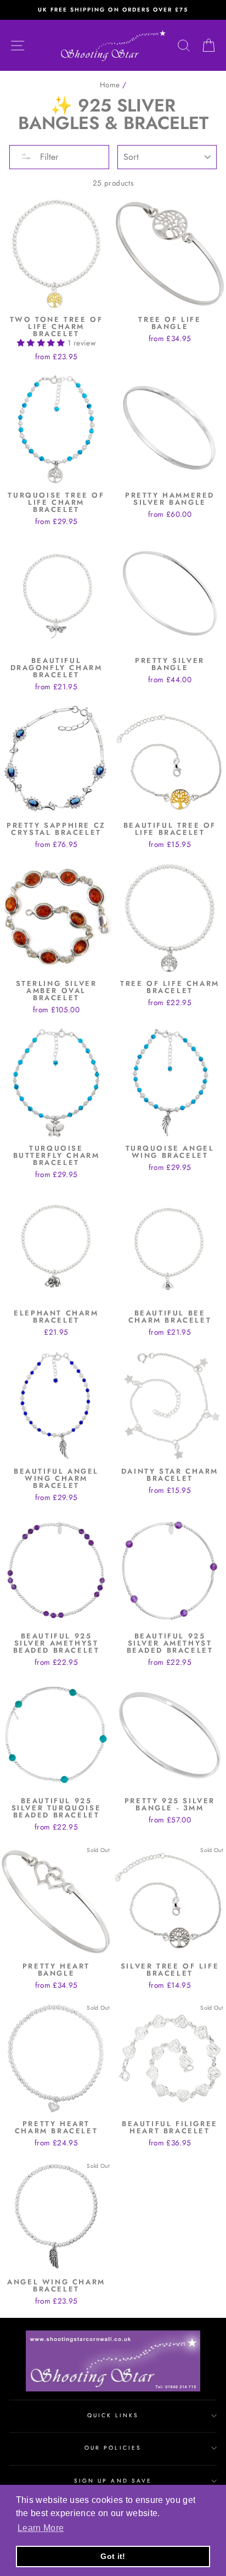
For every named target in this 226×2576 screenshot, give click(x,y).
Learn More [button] (41, 2528)
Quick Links (113, 2415)
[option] (113, 10)
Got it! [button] (113, 2556)
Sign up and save (113, 2481)
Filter (48, 157)
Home (110, 85)
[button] (42, 343)
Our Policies (113, 2448)
